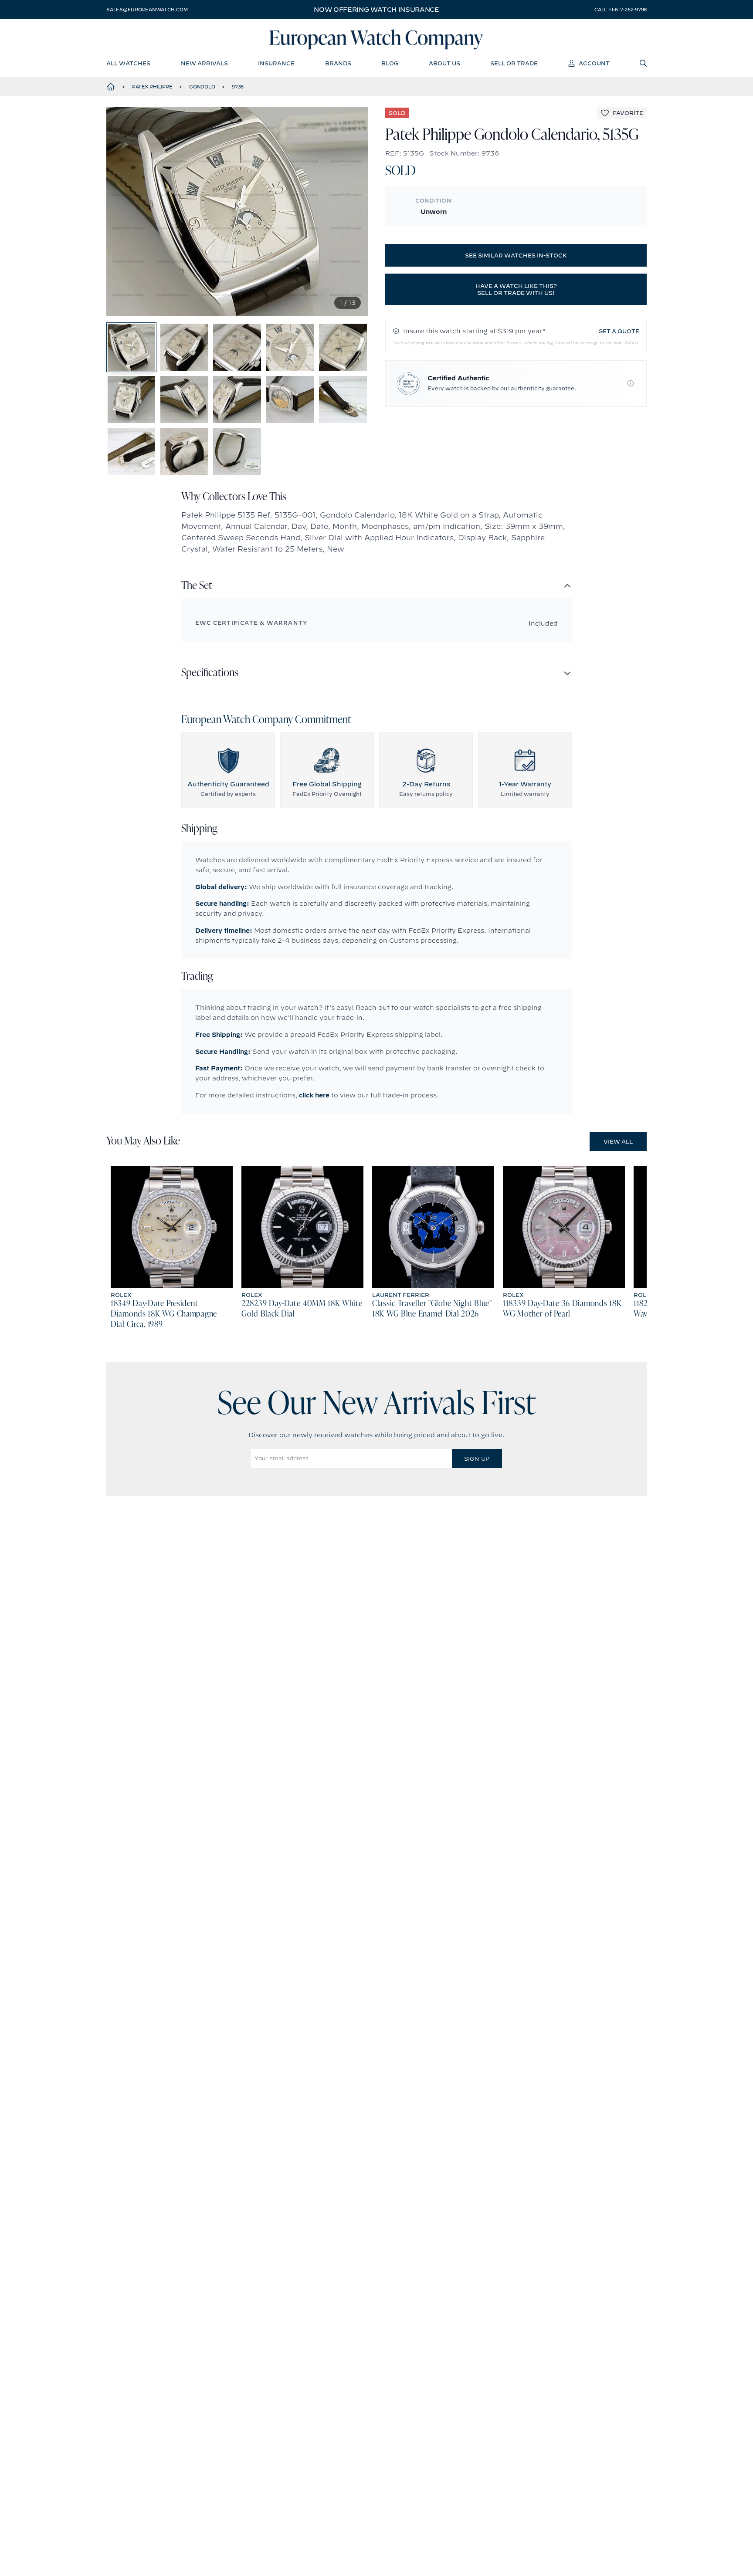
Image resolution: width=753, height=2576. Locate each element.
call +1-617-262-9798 (621, 10)
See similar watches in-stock (516, 255)
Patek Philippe (152, 87)
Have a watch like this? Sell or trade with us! (516, 289)
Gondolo (202, 87)
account (594, 63)
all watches (128, 63)
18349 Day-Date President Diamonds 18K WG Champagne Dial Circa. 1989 (164, 1314)
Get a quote (619, 331)
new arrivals (204, 63)
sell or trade (514, 63)
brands (338, 63)
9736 (238, 87)
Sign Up (477, 1459)
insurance (276, 63)
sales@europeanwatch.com (147, 10)
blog (390, 63)
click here (314, 1095)
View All (618, 1141)
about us (444, 63)
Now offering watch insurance (376, 10)
